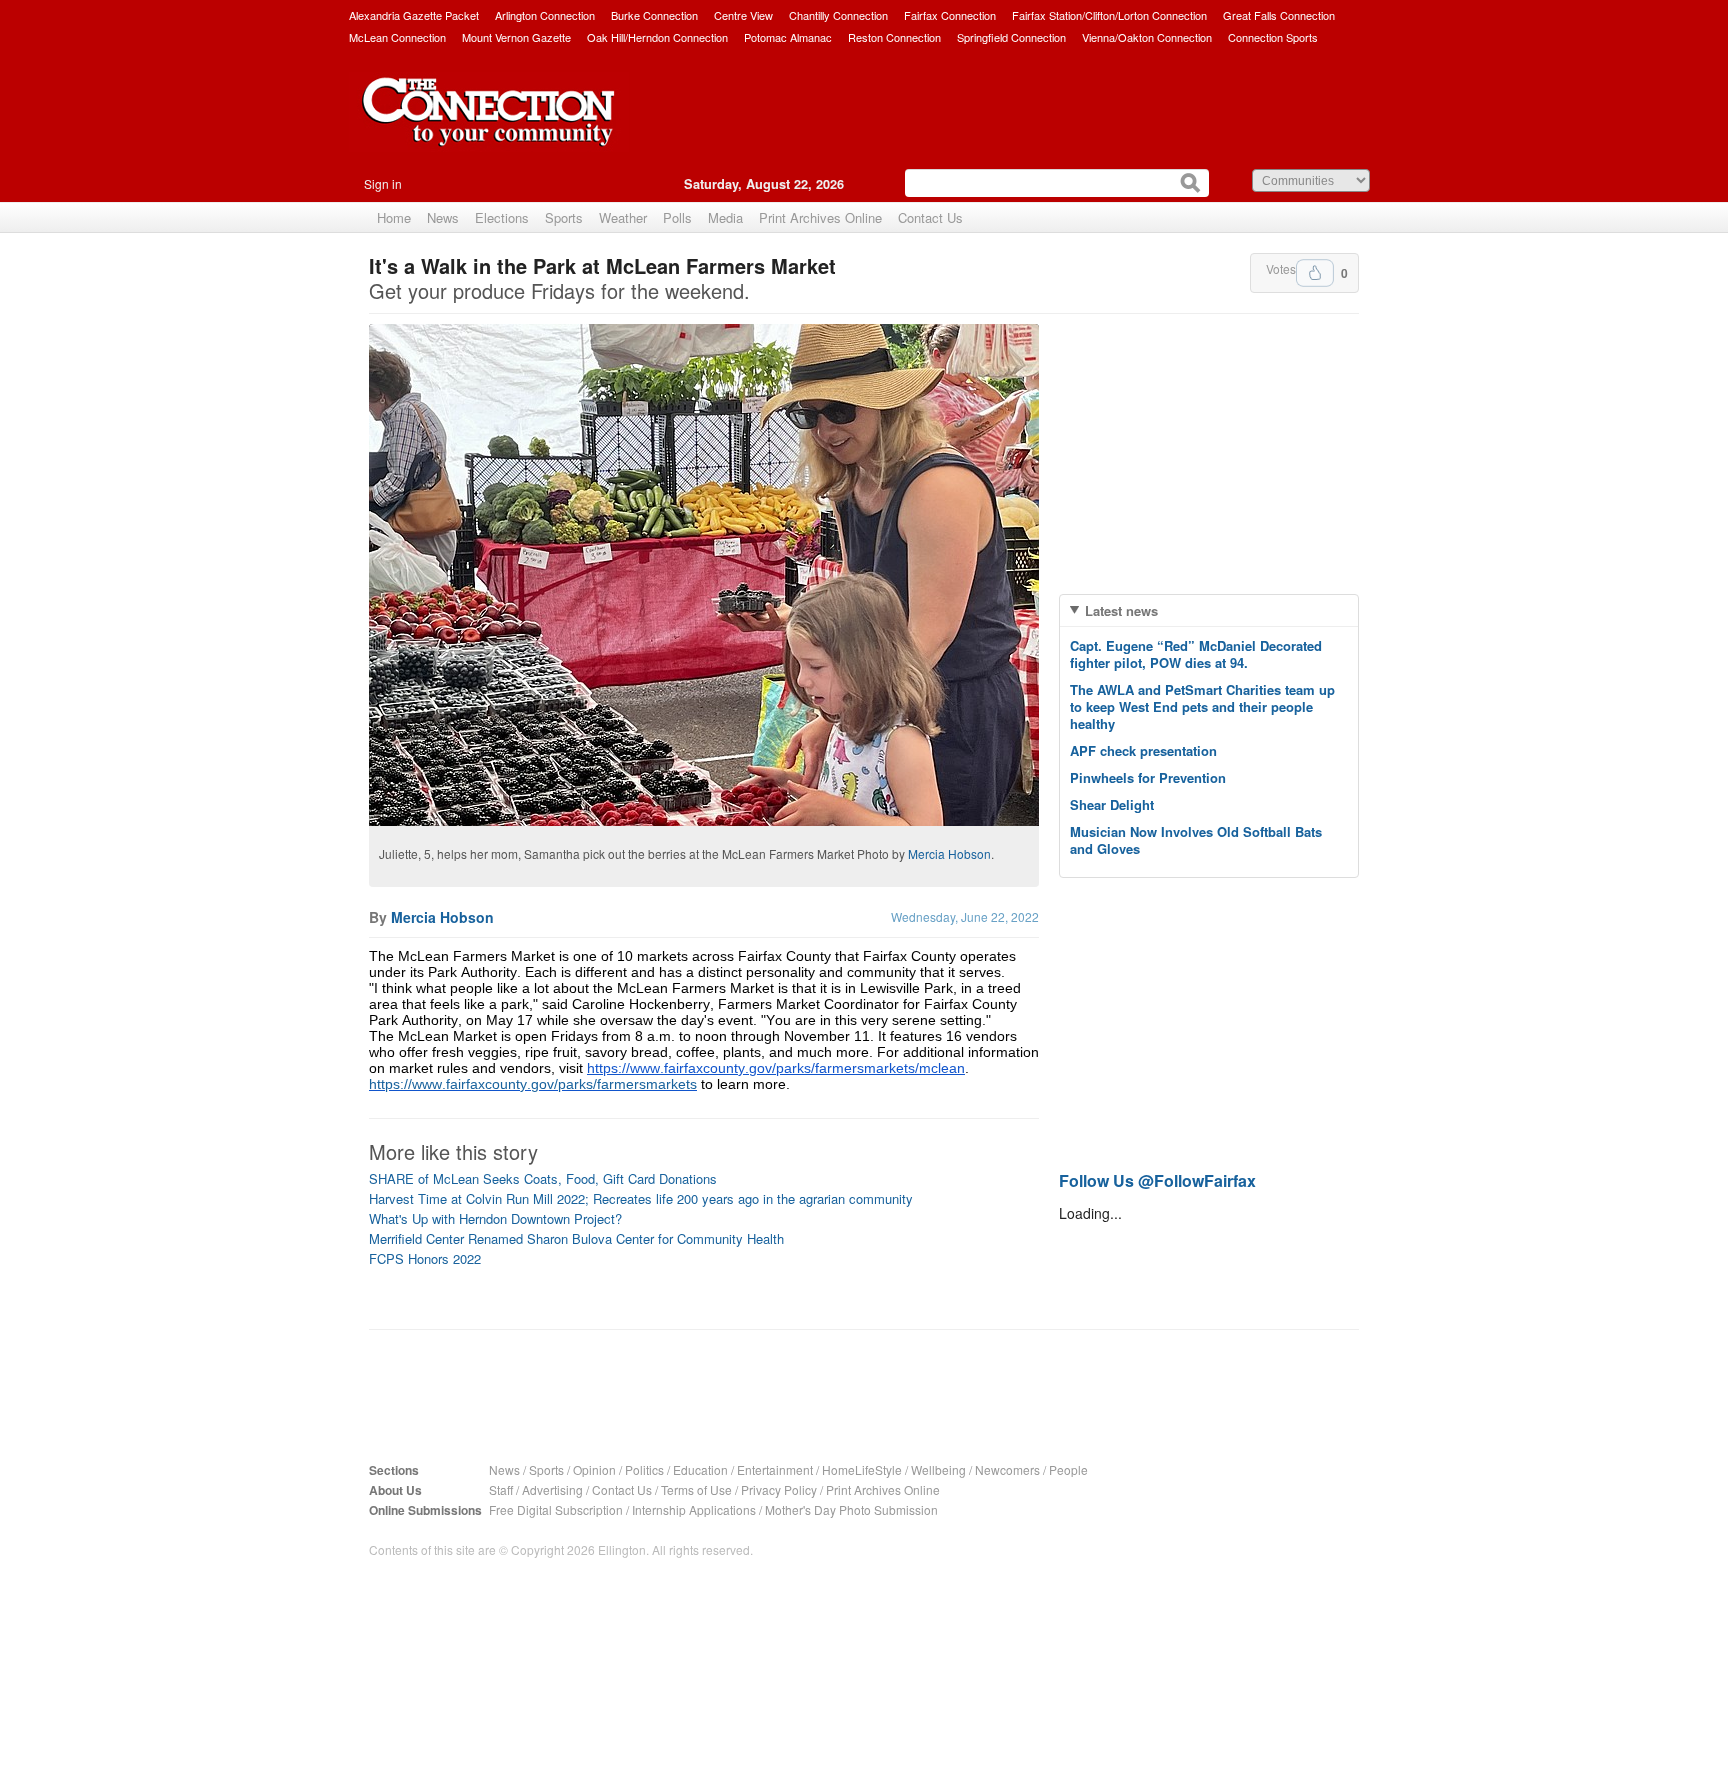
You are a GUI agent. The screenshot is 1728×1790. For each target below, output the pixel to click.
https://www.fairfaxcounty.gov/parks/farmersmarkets (533, 1084)
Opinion (594, 1469)
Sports (564, 217)
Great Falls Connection (1279, 15)
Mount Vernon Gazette (516, 37)
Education (700, 1469)
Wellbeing (938, 1469)
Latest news (1121, 610)
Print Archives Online (820, 217)
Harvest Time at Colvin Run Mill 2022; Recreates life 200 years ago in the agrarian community (641, 1198)
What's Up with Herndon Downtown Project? (495, 1218)
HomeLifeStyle (862, 1469)
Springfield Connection (1011, 37)
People (1068, 1469)
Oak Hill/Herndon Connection (657, 37)
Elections (502, 217)
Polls (677, 217)
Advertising (552, 1489)
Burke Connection (654, 15)
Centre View (743, 15)
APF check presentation (1143, 750)
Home (394, 217)
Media (725, 217)
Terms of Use (696, 1489)
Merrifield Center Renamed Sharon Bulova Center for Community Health (576, 1238)
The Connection (489, 127)
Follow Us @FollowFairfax (1157, 1180)
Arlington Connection (545, 15)
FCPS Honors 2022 (425, 1258)
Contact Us (930, 217)
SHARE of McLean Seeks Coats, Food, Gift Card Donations (543, 1178)
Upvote (1315, 273)
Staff (501, 1489)
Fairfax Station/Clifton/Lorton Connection (1109, 15)
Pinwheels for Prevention (1148, 777)
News (443, 217)
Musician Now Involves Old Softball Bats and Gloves (1196, 840)
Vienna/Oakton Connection (1147, 37)
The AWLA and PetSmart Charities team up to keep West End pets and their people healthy (1202, 706)
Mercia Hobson (949, 853)
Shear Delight (1112, 804)
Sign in (383, 183)
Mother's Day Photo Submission (851, 1509)
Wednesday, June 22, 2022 (965, 916)
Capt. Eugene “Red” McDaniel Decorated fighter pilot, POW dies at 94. (1196, 654)
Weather (623, 217)
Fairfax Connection (950, 15)
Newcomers (1007, 1469)
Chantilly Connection (838, 15)
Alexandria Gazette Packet (414, 15)
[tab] (1209, 610)
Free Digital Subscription (556, 1509)
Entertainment (775, 1469)
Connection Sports (1273, 37)
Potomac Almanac (788, 37)
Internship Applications (694, 1509)
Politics (644, 1469)
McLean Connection (397, 37)
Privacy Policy (779, 1489)
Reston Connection (894, 37)
